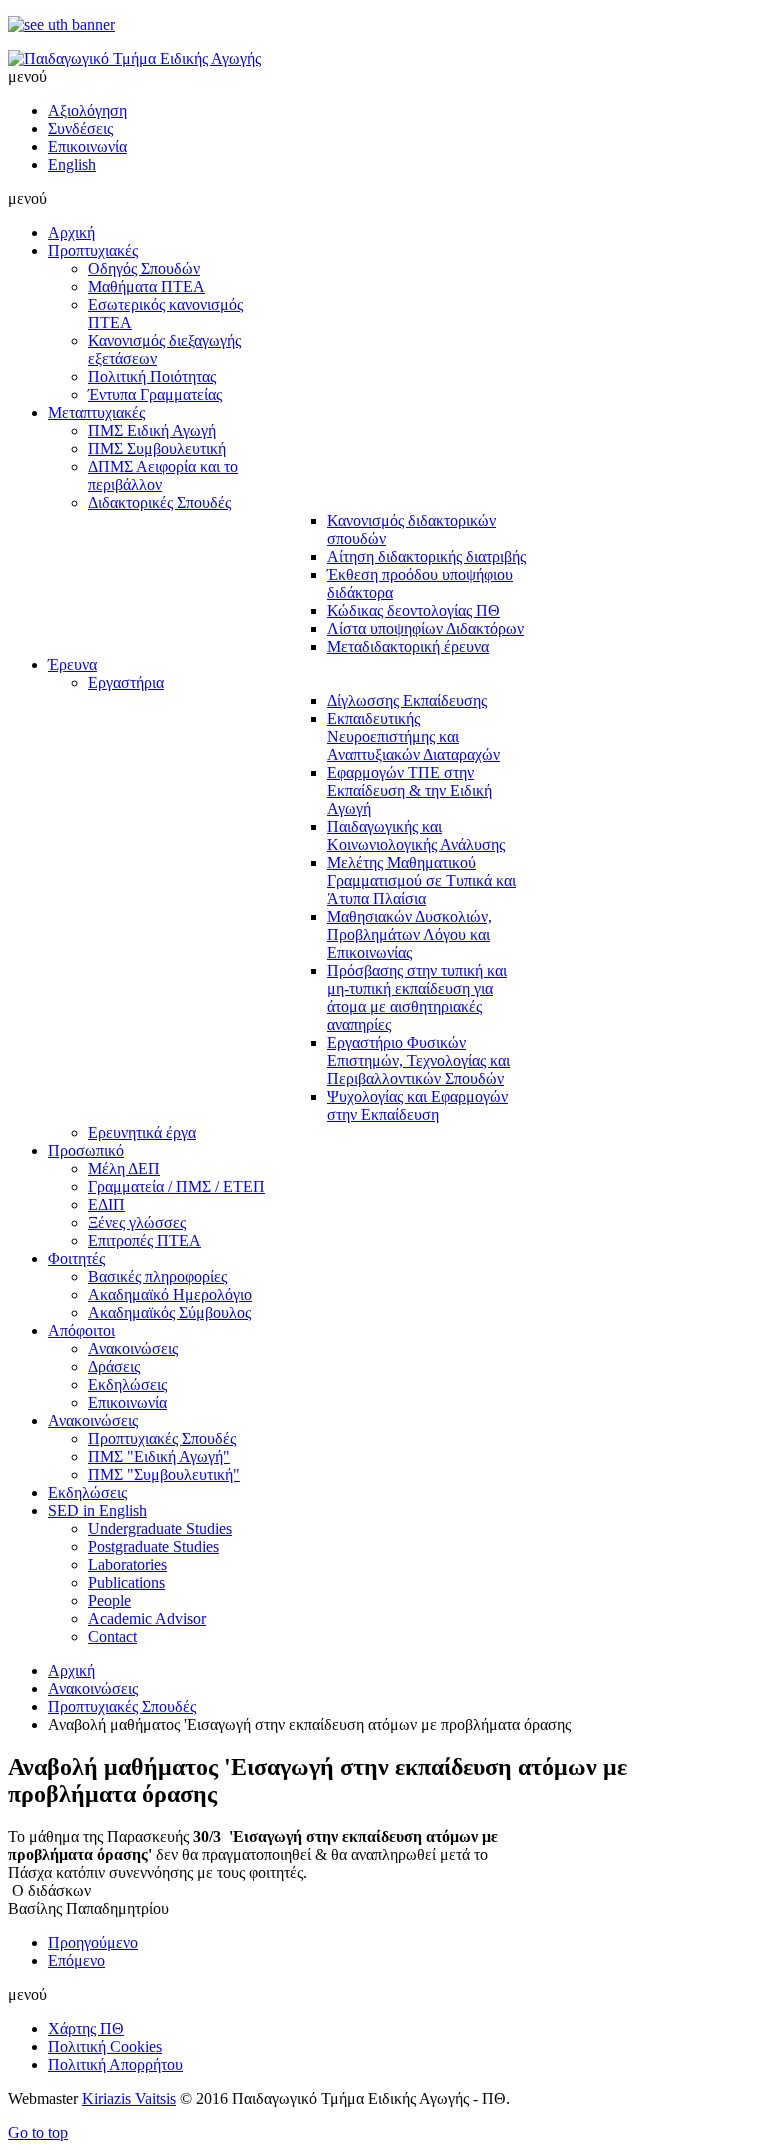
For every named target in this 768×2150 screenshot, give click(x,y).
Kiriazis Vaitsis (129, 2098)
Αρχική (71, 1670)
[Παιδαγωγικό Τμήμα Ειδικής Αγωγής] (134, 58)
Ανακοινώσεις (93, 1688)
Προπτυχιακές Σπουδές (122, 1706)
